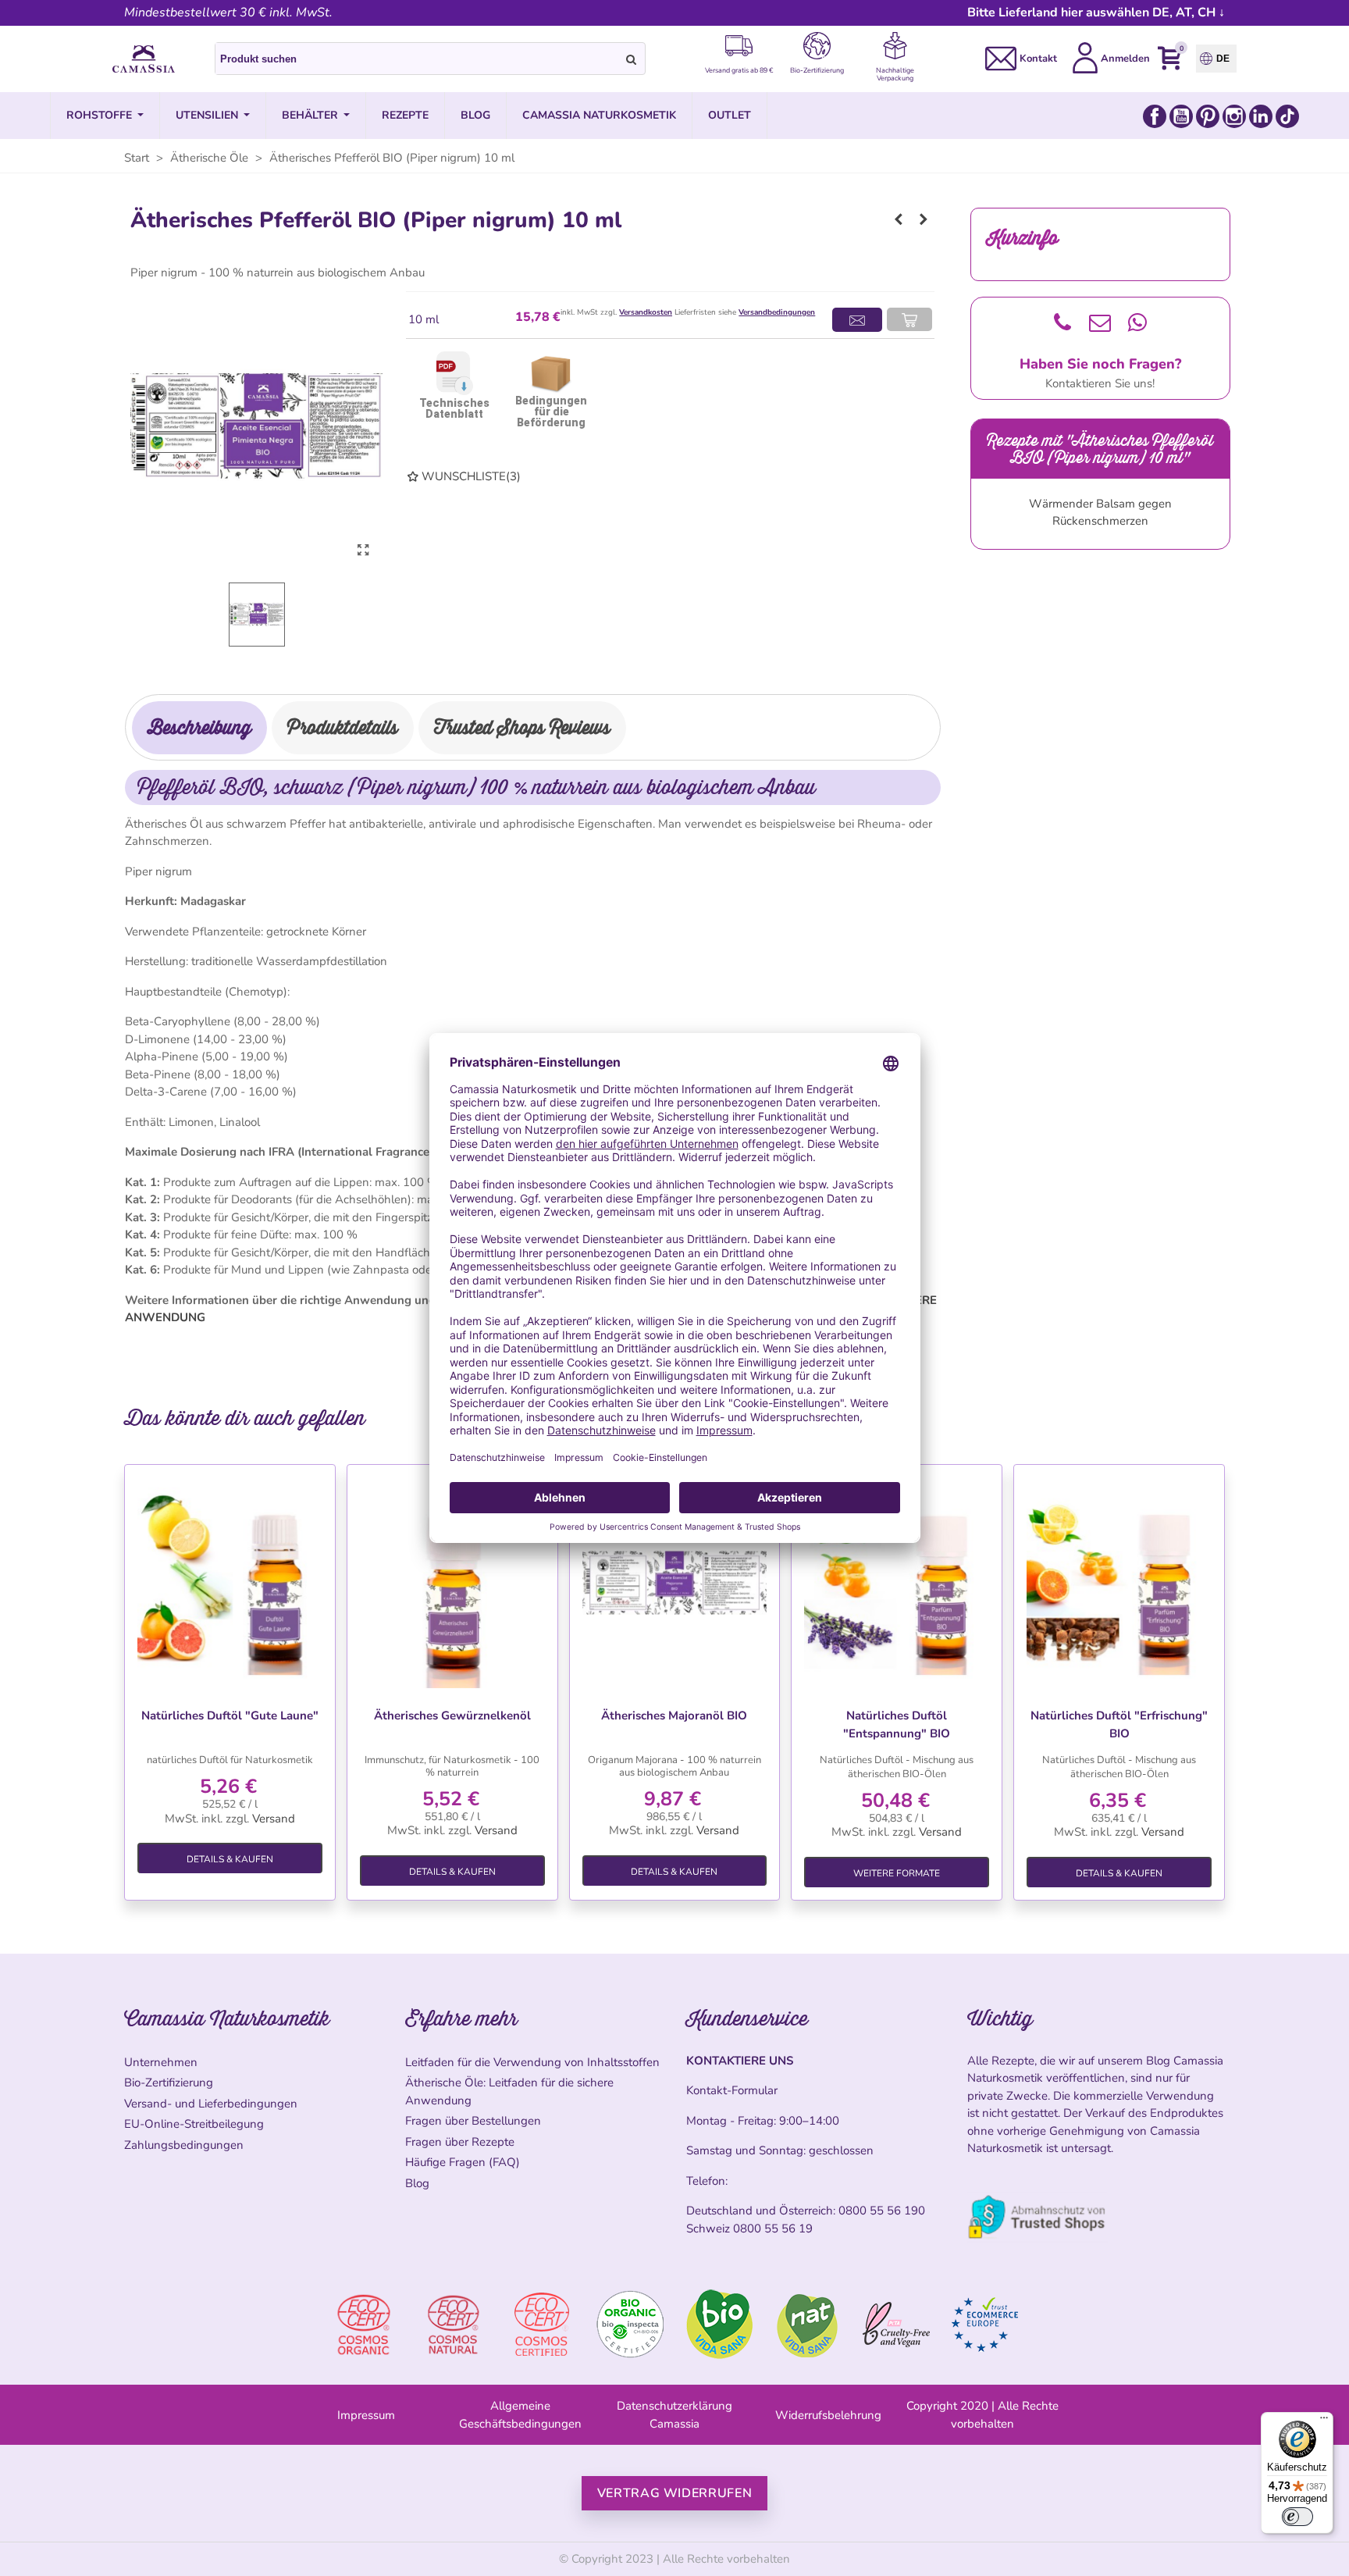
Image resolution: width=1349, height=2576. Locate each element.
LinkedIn (1261, 116)
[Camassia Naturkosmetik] (144, 59)
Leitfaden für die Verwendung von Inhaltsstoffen (532, 2062)
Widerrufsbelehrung (828, 2415)
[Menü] (1324, 2421)
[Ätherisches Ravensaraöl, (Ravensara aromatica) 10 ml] (899, 219)
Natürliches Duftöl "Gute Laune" (230, 1716)
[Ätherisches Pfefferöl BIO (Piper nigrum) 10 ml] (363, 550)
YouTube (1181, 116)
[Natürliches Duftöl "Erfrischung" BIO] (1119, 1583)
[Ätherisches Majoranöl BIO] (675, 1583)
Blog (417, 2183)
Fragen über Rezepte (460, 2142)
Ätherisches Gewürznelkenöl (452, 1716)
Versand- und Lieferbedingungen (211, 2104)
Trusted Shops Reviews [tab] (522, 727)
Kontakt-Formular (732, 2090)
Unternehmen (161, 2062)
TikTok (1287, 116)
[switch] (1297, 2517)
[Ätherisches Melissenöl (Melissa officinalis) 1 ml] (924, 219)
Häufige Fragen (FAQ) (463, 2162)
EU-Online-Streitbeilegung (194, 2124)
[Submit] (632, 59)
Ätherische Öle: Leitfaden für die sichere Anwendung (509, 2091)
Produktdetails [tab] (343, 727)
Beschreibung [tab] (199, 727)
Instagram (1234, 116)
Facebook (1155, 116)
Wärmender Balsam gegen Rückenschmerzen (1100, 513)
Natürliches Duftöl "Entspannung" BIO (897, 1724)
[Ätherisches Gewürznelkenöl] (452, 1583)
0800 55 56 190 (882, 2211)
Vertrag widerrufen (675, 2493)
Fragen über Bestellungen (473, 2121)
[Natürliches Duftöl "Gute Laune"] (230, 1583)
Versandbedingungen (777, 312)
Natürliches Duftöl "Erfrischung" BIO (1119, 1724)
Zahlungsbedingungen (184, 2145)
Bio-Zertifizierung (169, 2083)
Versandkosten (646, 312)
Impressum (366, 2415)
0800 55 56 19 (773, 2229)
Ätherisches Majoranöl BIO (674, 1716)
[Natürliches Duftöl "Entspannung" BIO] (897, 1583)
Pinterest (1208, 116)
